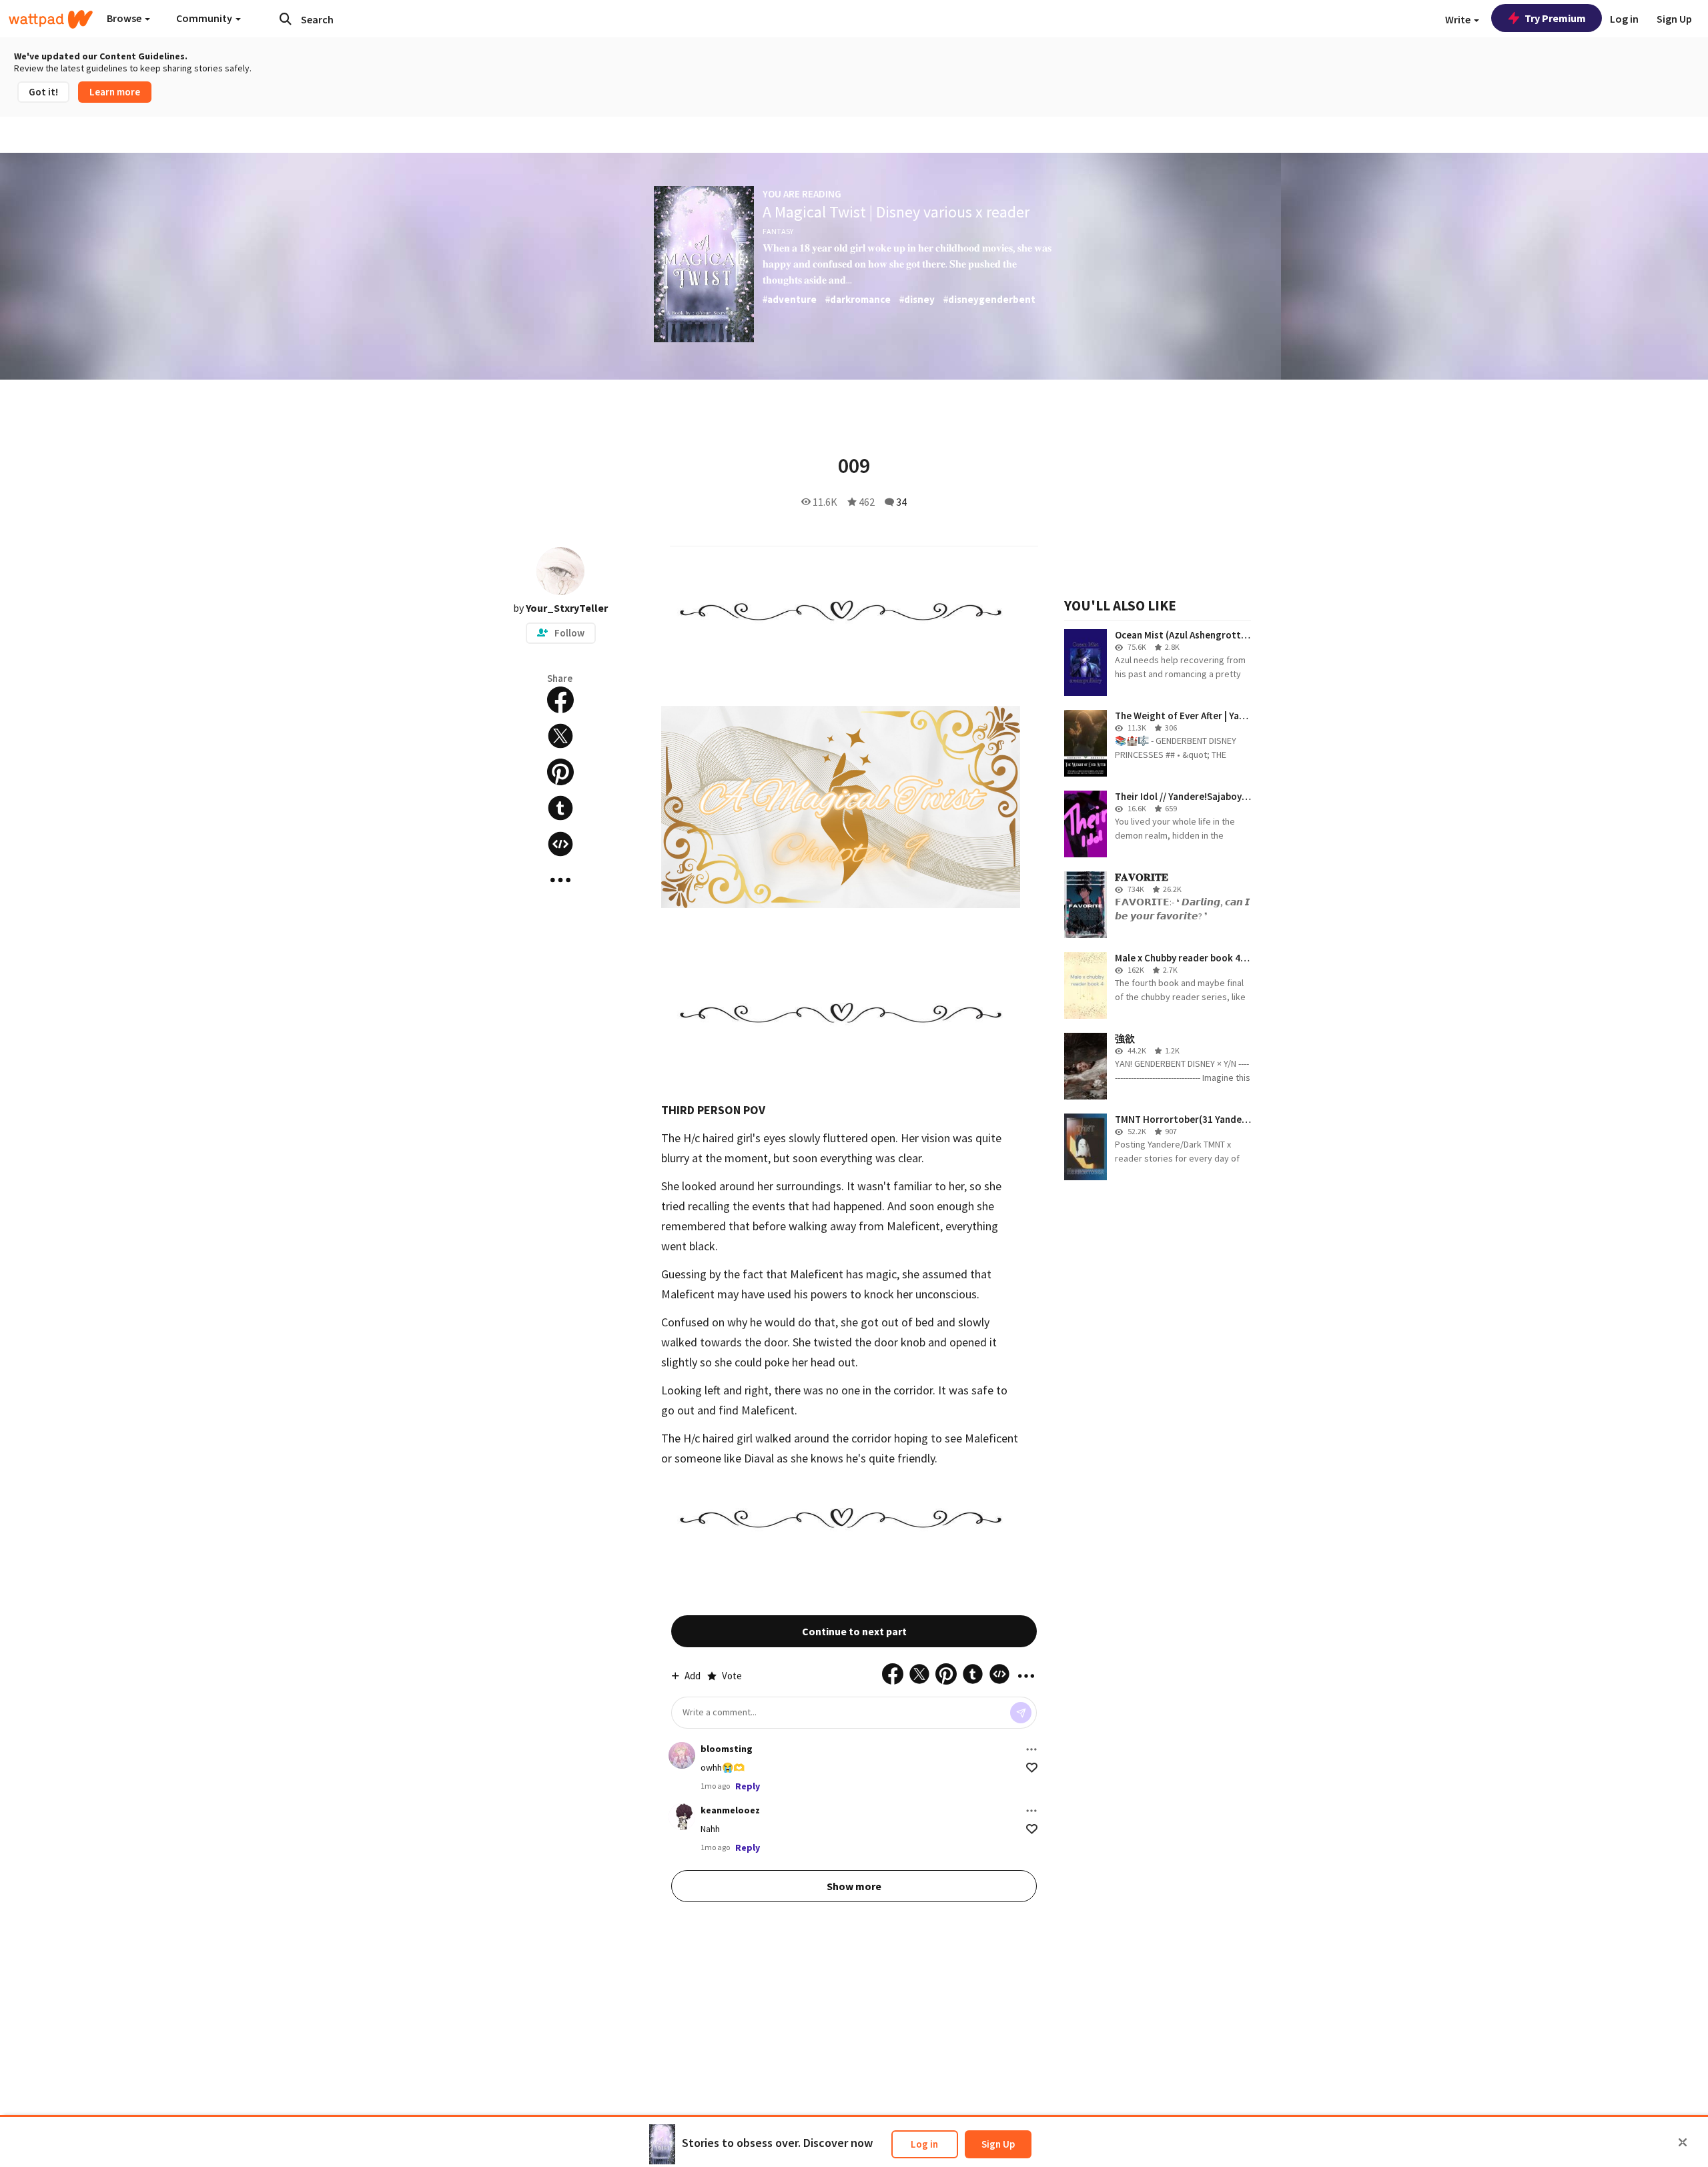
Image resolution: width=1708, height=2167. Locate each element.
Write (1459, 19)
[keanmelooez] (682, 1817)
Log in (924, 2144)
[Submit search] (286, 19)
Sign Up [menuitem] (1674, 19)
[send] (1021, 1713)
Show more (854, 1886)
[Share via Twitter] (560, 736)
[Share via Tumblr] (560, 808)
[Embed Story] (560, 844)
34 (901, 502)
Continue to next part (854, 1631)
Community (205, 18)
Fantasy (778, 231)
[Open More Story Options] (560, 880)
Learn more (115, 92)
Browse (125, 18)
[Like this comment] (1032, 1768)
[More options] (1031, 1749)
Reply (748, 1786)
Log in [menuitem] (1624, 19)
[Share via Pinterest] (560, 772)
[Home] (51, 19)
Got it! (43, 92)
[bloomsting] (682, 1755)
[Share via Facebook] (560, 700)
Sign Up (998, 2144)
